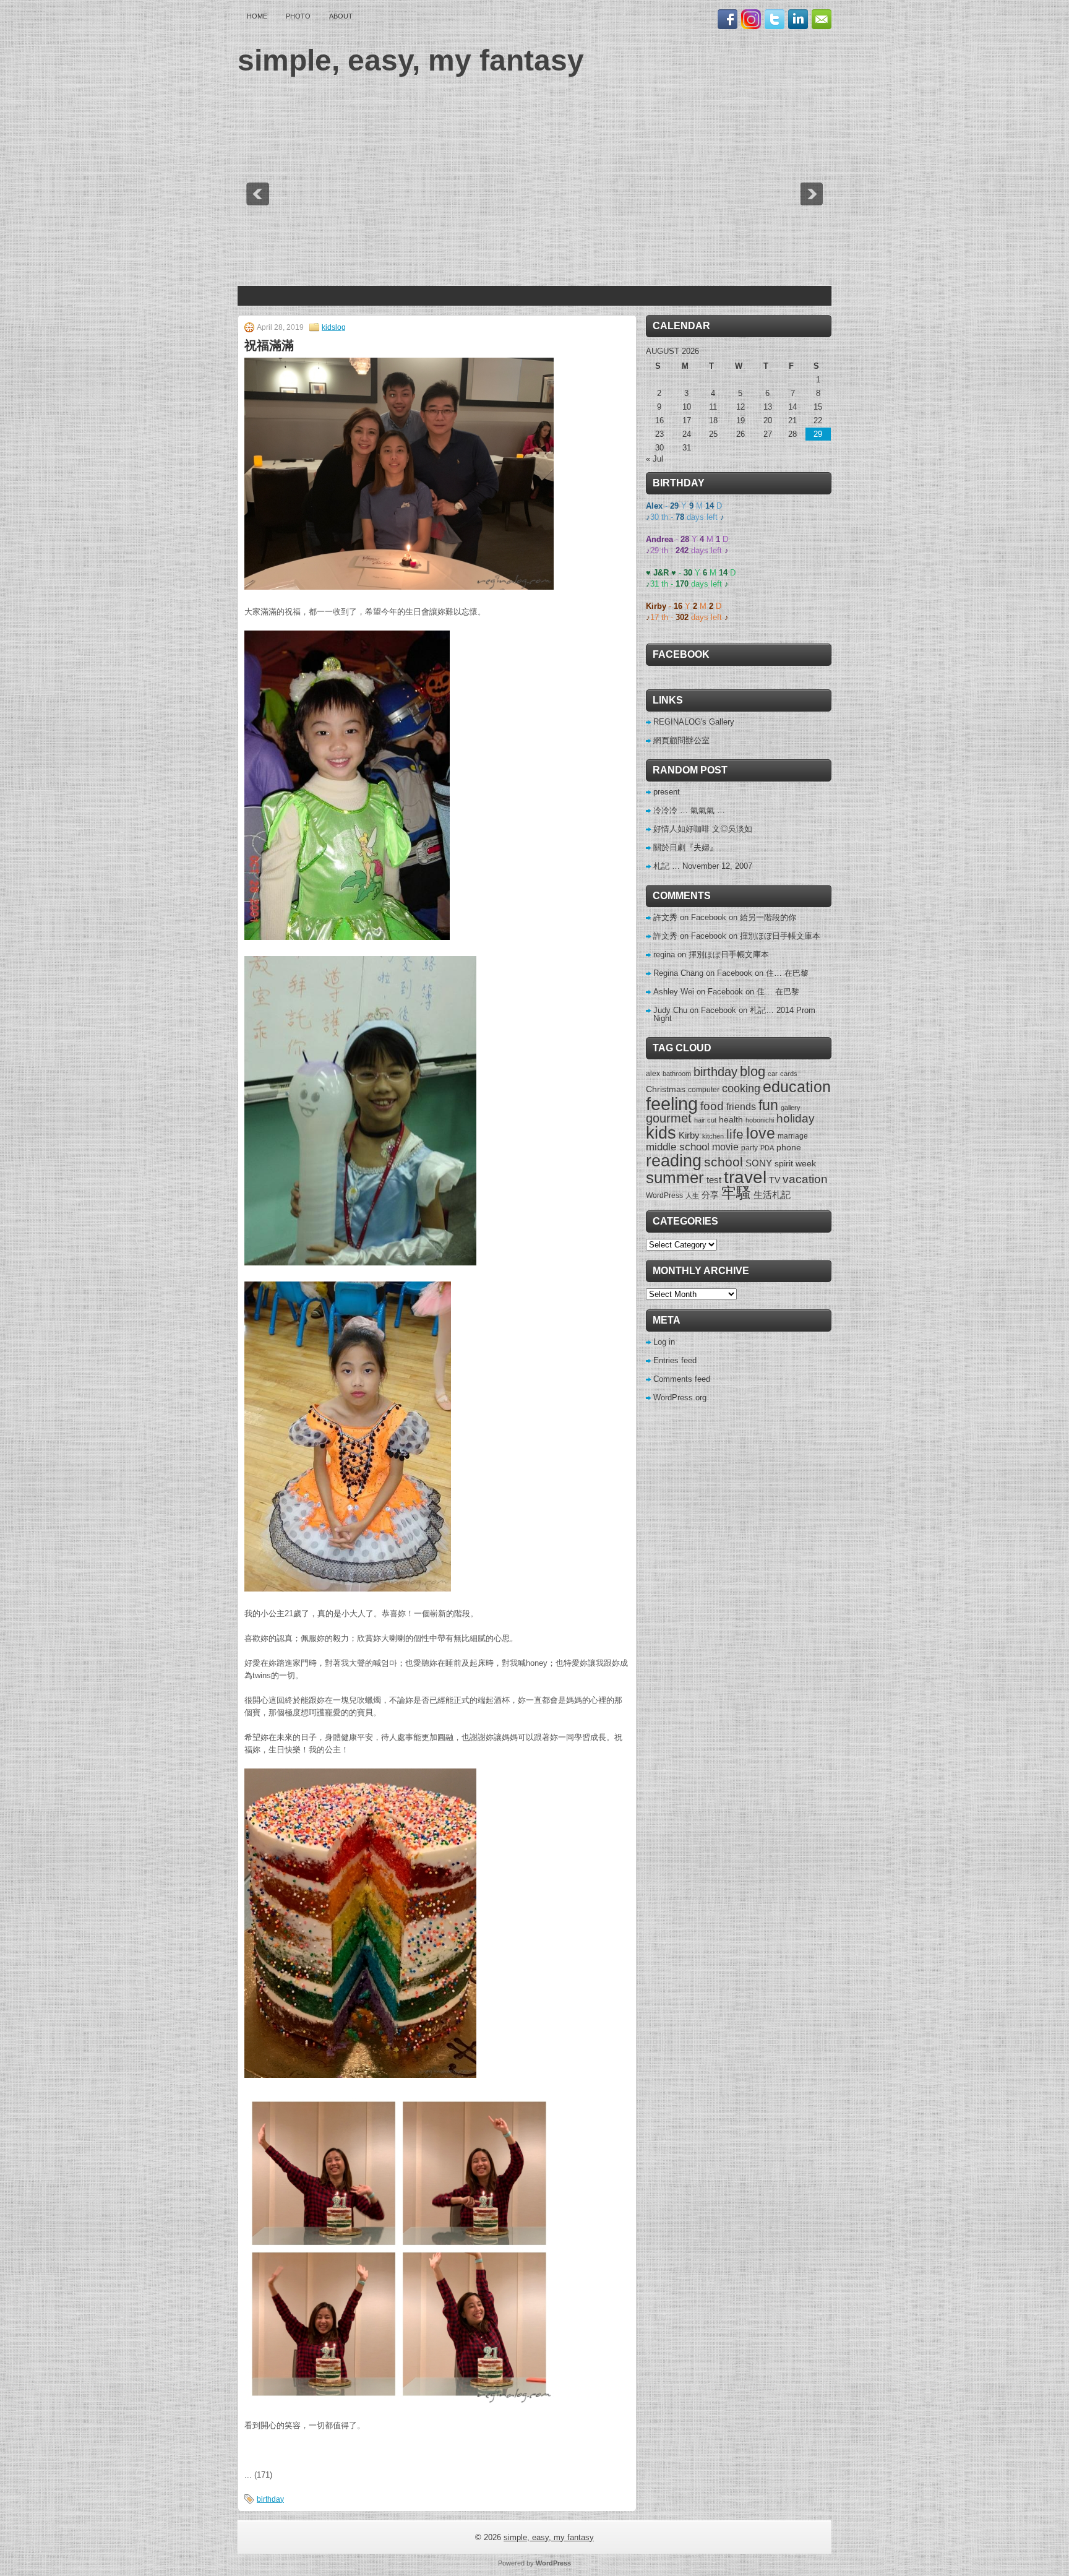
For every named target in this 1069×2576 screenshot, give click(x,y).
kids (661, 1133)
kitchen (713, 1136)
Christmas (666, 1089)
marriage (793, 1136)
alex (653, 1074)
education (797, 1087)
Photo (298, 16)
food (712, 1106)
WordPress (664, 1195)
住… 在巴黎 (787, 973)
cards (789, 1074)
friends (741, 1106)
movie (725, 1147)
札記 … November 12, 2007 (703, 866)
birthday (270, 2499)
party (749, 1148)
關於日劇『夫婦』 (685, 847)
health (731, 1119)
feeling (672, 1104)
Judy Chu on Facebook (695, 1010)
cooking (741, 1088)
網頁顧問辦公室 (681, 740)
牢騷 (736, 1193)
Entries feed (675, 1360)
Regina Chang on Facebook (703, 973)
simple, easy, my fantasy (411, 60)
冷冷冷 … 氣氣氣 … (689, 810)
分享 (710, 1195)
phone (789, 1147)
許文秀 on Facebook (690, 917)
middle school (678, 1147)
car (773, 1074)
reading (674, 1161)
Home (257, 16)
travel (745, 1177)
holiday (796, 1118)
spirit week (795, 1163)
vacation (805, 1179)
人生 (692, 1195)
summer (675, 1178)
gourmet (669, 1118)
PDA (767, 1148)
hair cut (705, 1120)
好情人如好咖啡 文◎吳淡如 (703, 829)
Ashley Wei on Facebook (698, 992)
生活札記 (772, 1195)
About (341, 16)
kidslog (334, 327)
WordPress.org (680, 1398)
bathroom (677, 1074)
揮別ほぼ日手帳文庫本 (780, 936)
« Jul (655, 459)
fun (768, 1105)
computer (704, 1090)
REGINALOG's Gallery (694, 722)
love (761, 1133)
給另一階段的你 (768, 917)
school (723, 1162)
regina (664, 954)
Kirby (689, 1135)
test (714, 1180)
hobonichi (760, 1120)
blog (753, 1072)
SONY (759, 1163)
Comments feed (682, 1379)
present (667, 792)
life (735, 1134)
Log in (664, 1342)
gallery (791, 1108)
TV (775, 1180)
